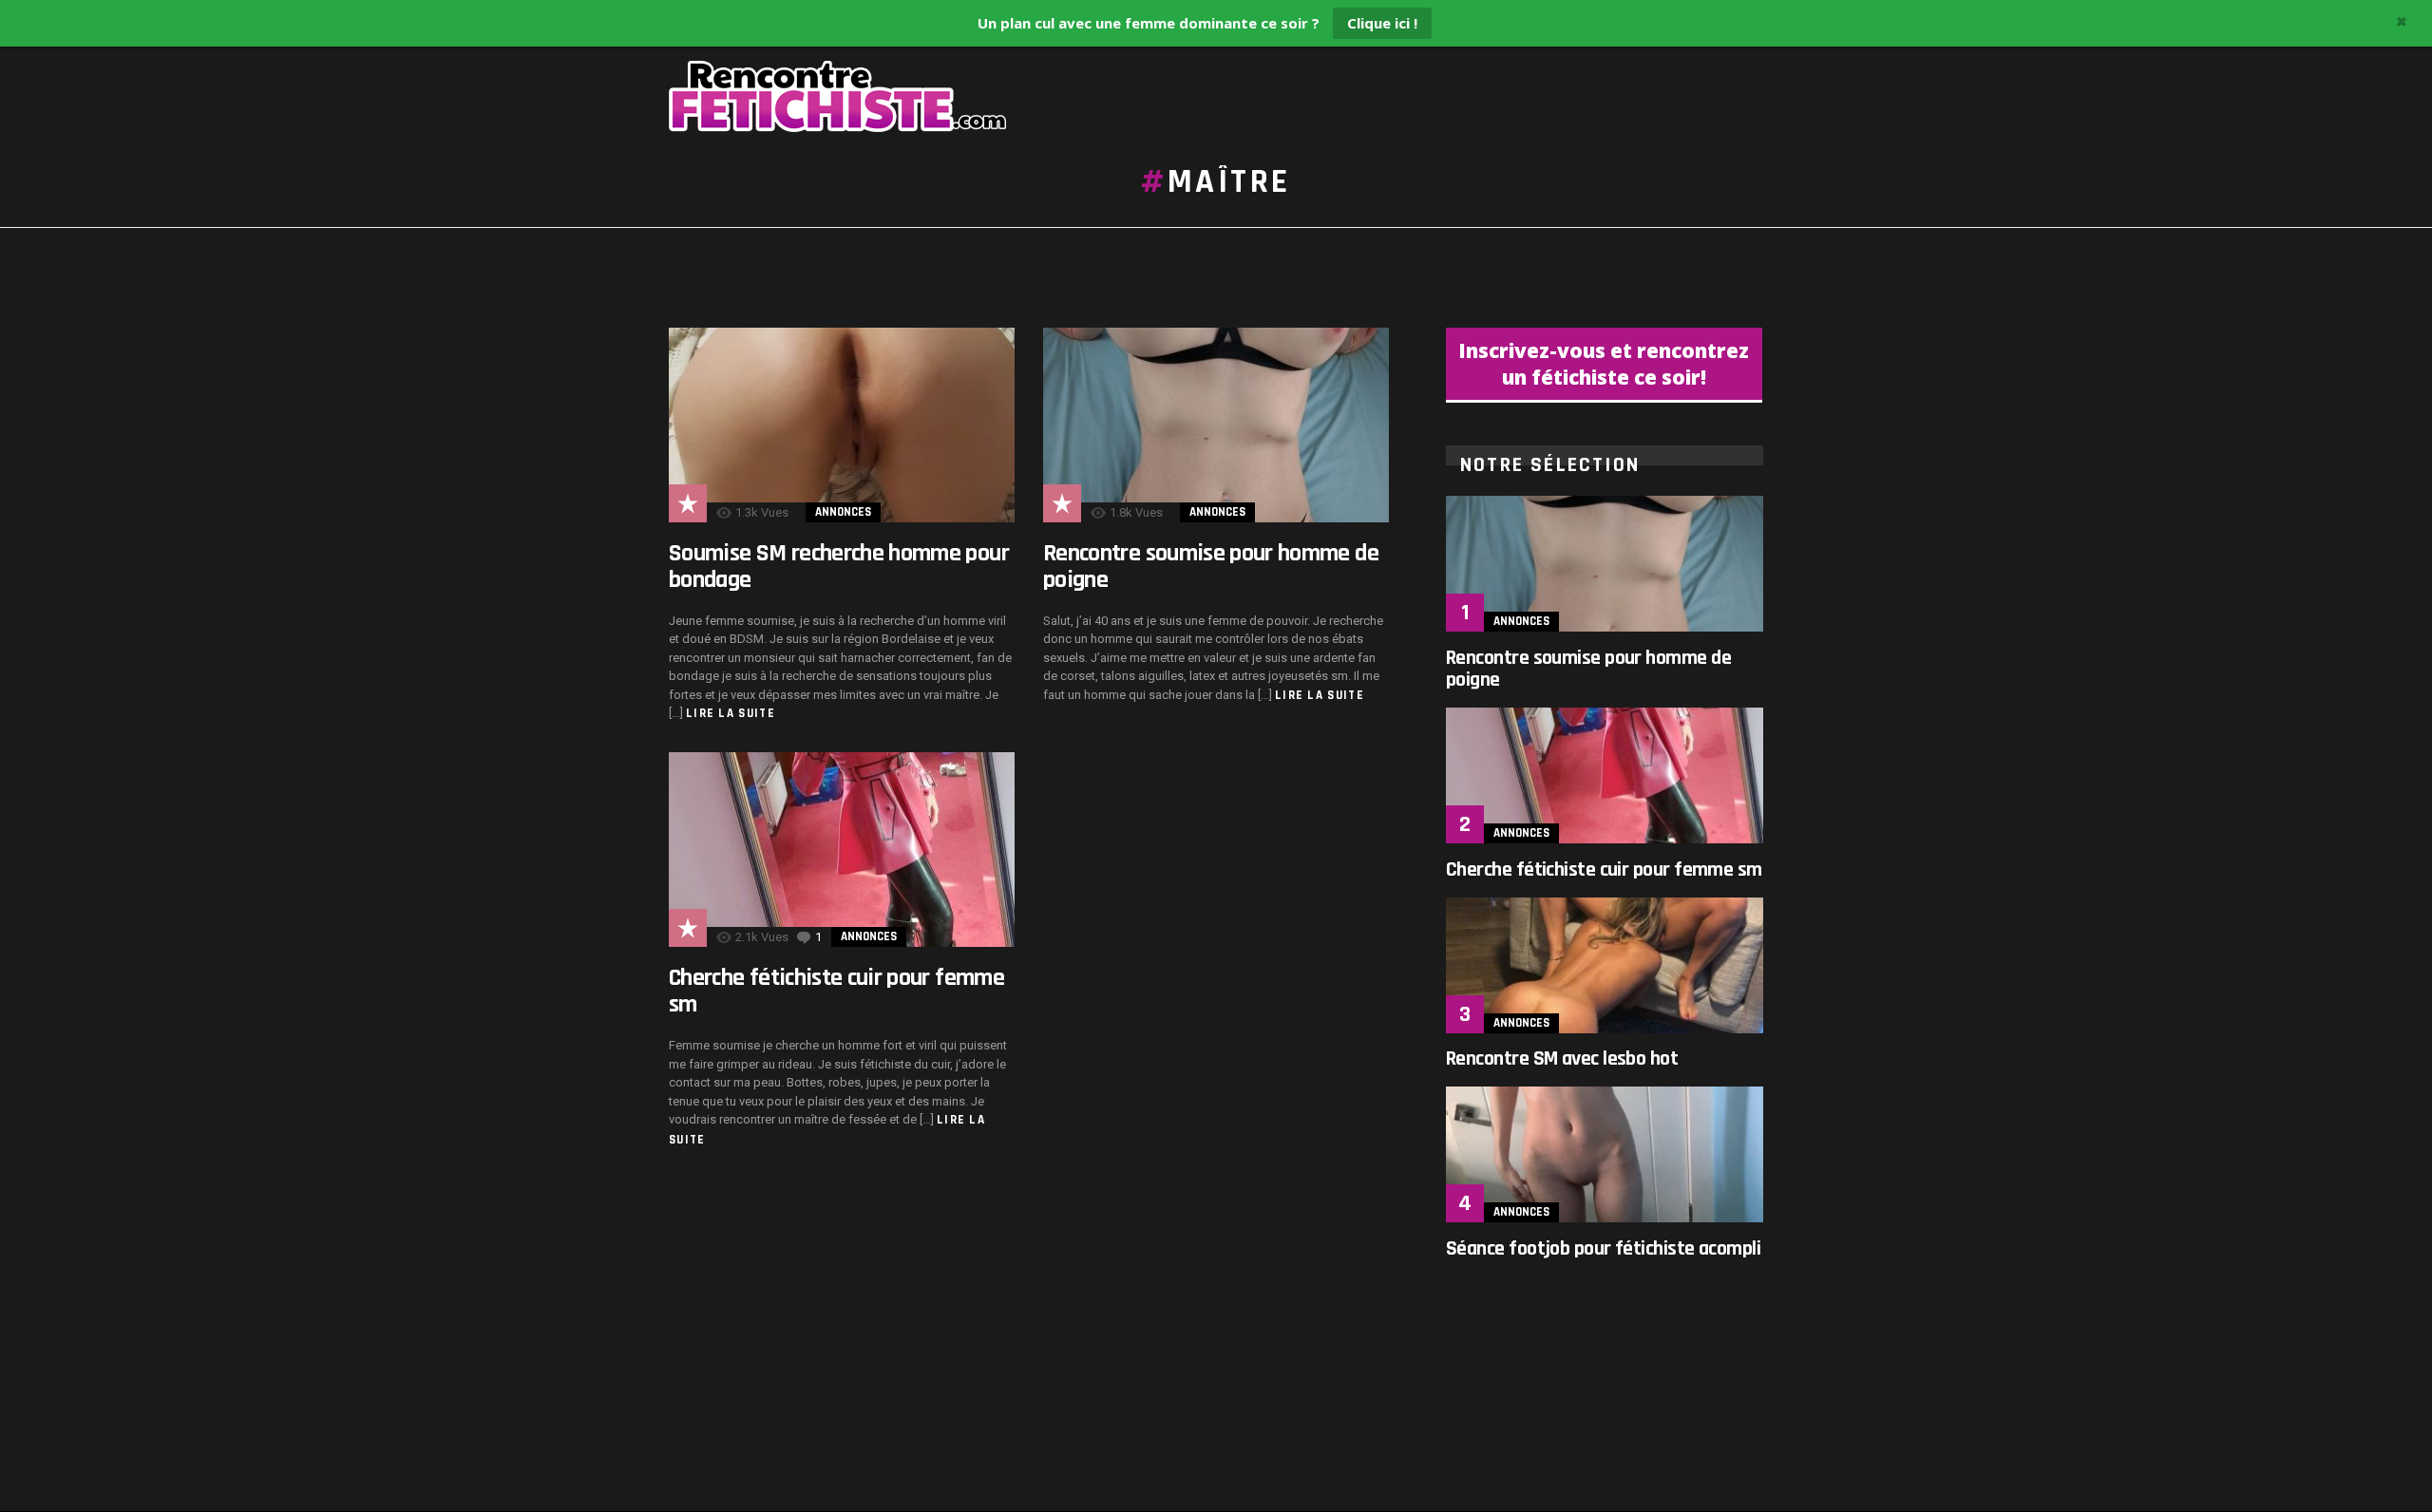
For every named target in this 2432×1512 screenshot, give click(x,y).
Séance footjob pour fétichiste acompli (1603, 1249)
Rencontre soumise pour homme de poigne (1211, 567)
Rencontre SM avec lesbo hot (1562, 1059)
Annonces (843, 512)
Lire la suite (731, 713)
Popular (688, 503)
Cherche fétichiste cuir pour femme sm (836, 991)
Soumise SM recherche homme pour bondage (839, 567)
